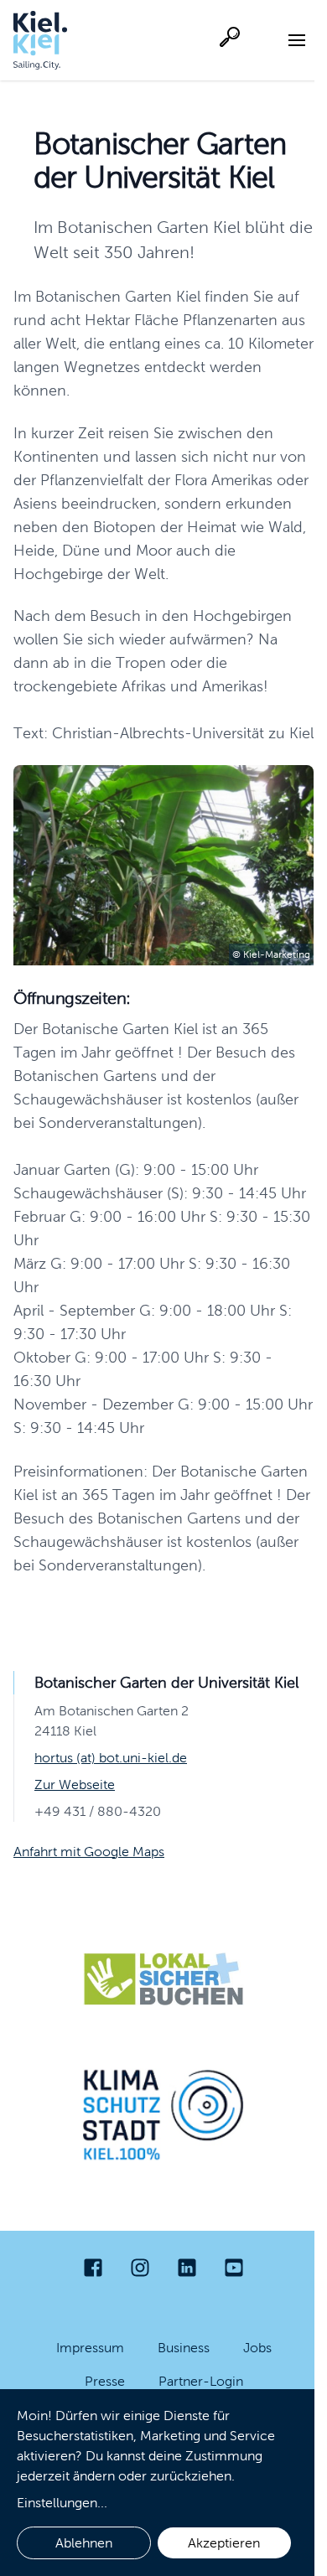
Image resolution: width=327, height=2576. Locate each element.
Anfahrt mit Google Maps (89, 1852)
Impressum (90, 2348)
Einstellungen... (62, 2503)
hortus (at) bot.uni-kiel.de (111, 1758)
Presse (105, 2381)
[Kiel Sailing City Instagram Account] (140, 2268)
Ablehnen (84, 2543)
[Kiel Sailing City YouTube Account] (234, 2268)
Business (184, 2348)
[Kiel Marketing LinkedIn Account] (187, 2268)
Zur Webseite (75, 1785)
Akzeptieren (224, 2543)
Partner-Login (201, 2381)
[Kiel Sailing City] (40, 40)
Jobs (257, 2348)
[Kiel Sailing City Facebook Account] (93, 2268)
